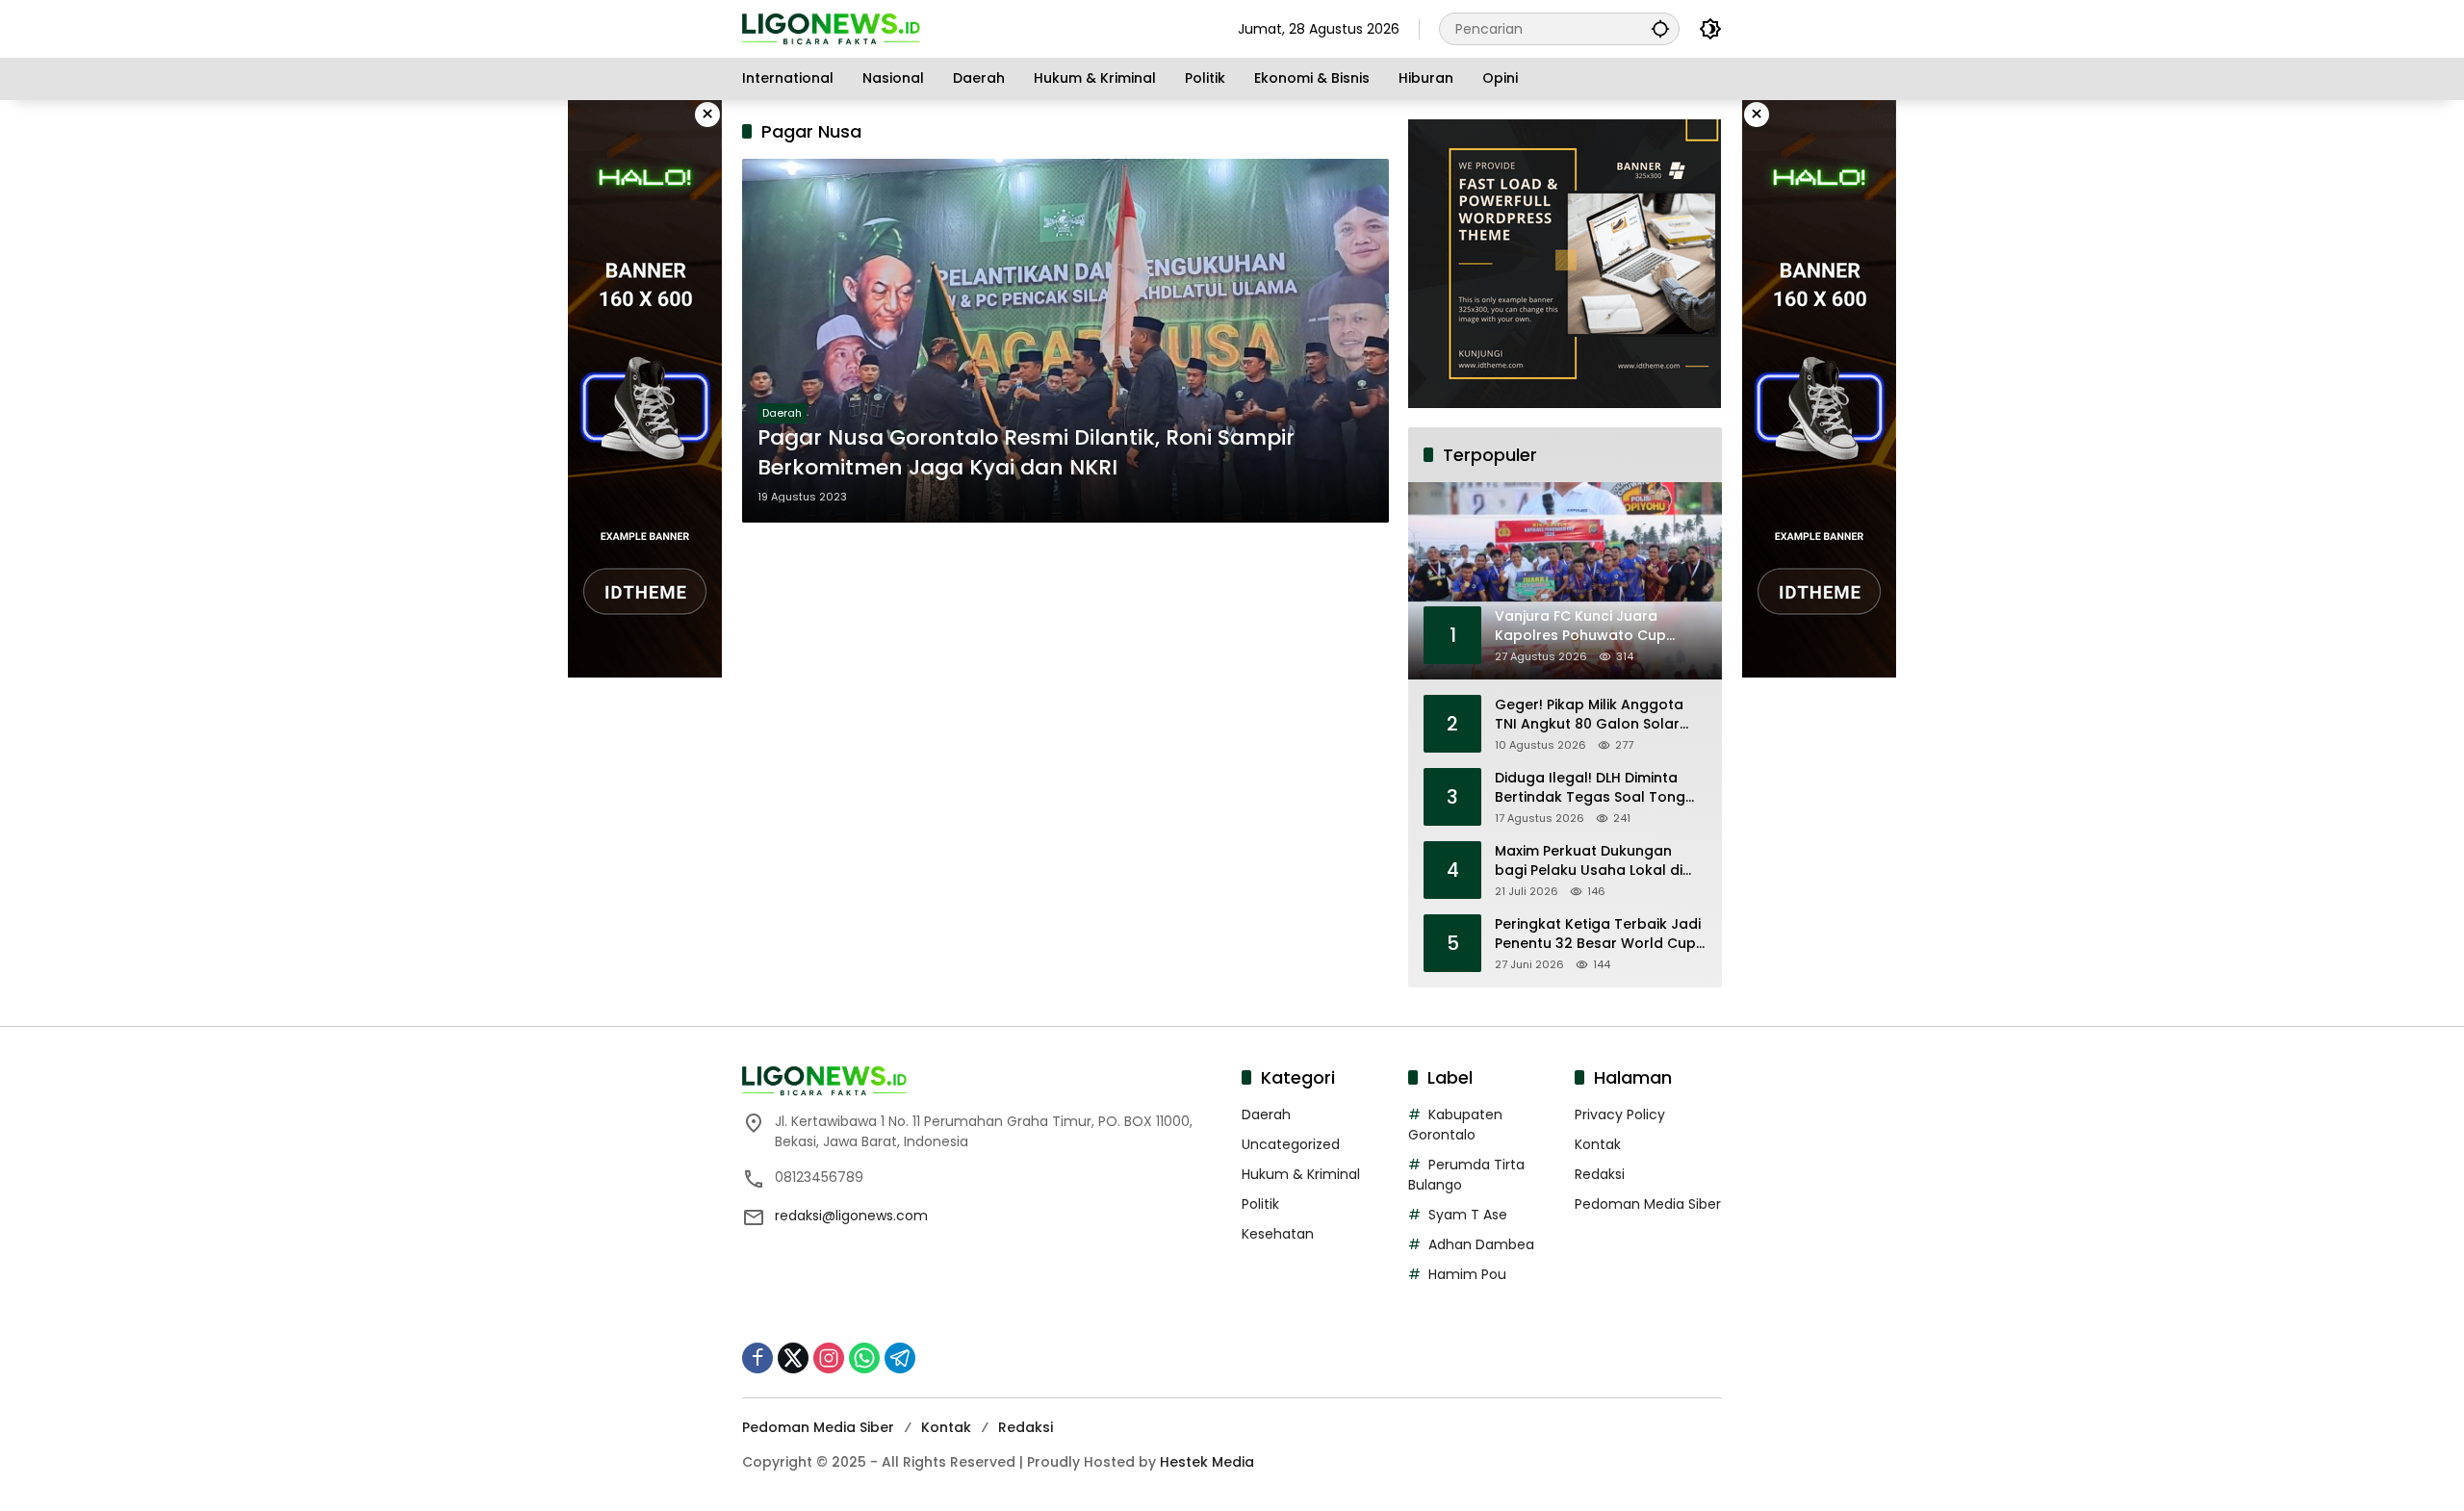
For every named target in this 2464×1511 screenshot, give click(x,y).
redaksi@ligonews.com (851, 1216)
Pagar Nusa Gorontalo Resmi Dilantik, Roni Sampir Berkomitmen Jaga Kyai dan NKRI (1026, 453)
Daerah (782, 413)
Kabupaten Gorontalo (1455, 1125)
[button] (1660, 28)
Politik (1260, 1204)
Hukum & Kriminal (1301, 1174)
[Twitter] (793, 1358)
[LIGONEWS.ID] (831, 28)
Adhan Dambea (1481, 1244)
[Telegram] (900, 1358)
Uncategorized (1291, 1144)
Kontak (1598, 1144)
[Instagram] (829, 1358)
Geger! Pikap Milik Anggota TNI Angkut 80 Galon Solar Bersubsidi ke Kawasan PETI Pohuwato (1591, 715)
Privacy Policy (1620, 1114)
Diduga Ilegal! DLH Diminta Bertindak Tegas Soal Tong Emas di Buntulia (1590, 788)
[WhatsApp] (864, 1358)
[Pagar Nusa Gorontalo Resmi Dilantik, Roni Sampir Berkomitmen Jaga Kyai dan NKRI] (1065, 341)
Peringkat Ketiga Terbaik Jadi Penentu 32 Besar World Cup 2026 (1598, 934)
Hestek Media (1207, 1462)
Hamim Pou (1467, 1274)
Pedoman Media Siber (1648, 1204)
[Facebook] (757, 1358)
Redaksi (1600, 1174)
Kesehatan (1278, 1234)
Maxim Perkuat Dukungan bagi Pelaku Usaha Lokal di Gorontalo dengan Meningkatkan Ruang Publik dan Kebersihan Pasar (1591, 861)
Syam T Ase (1468, 1215)
